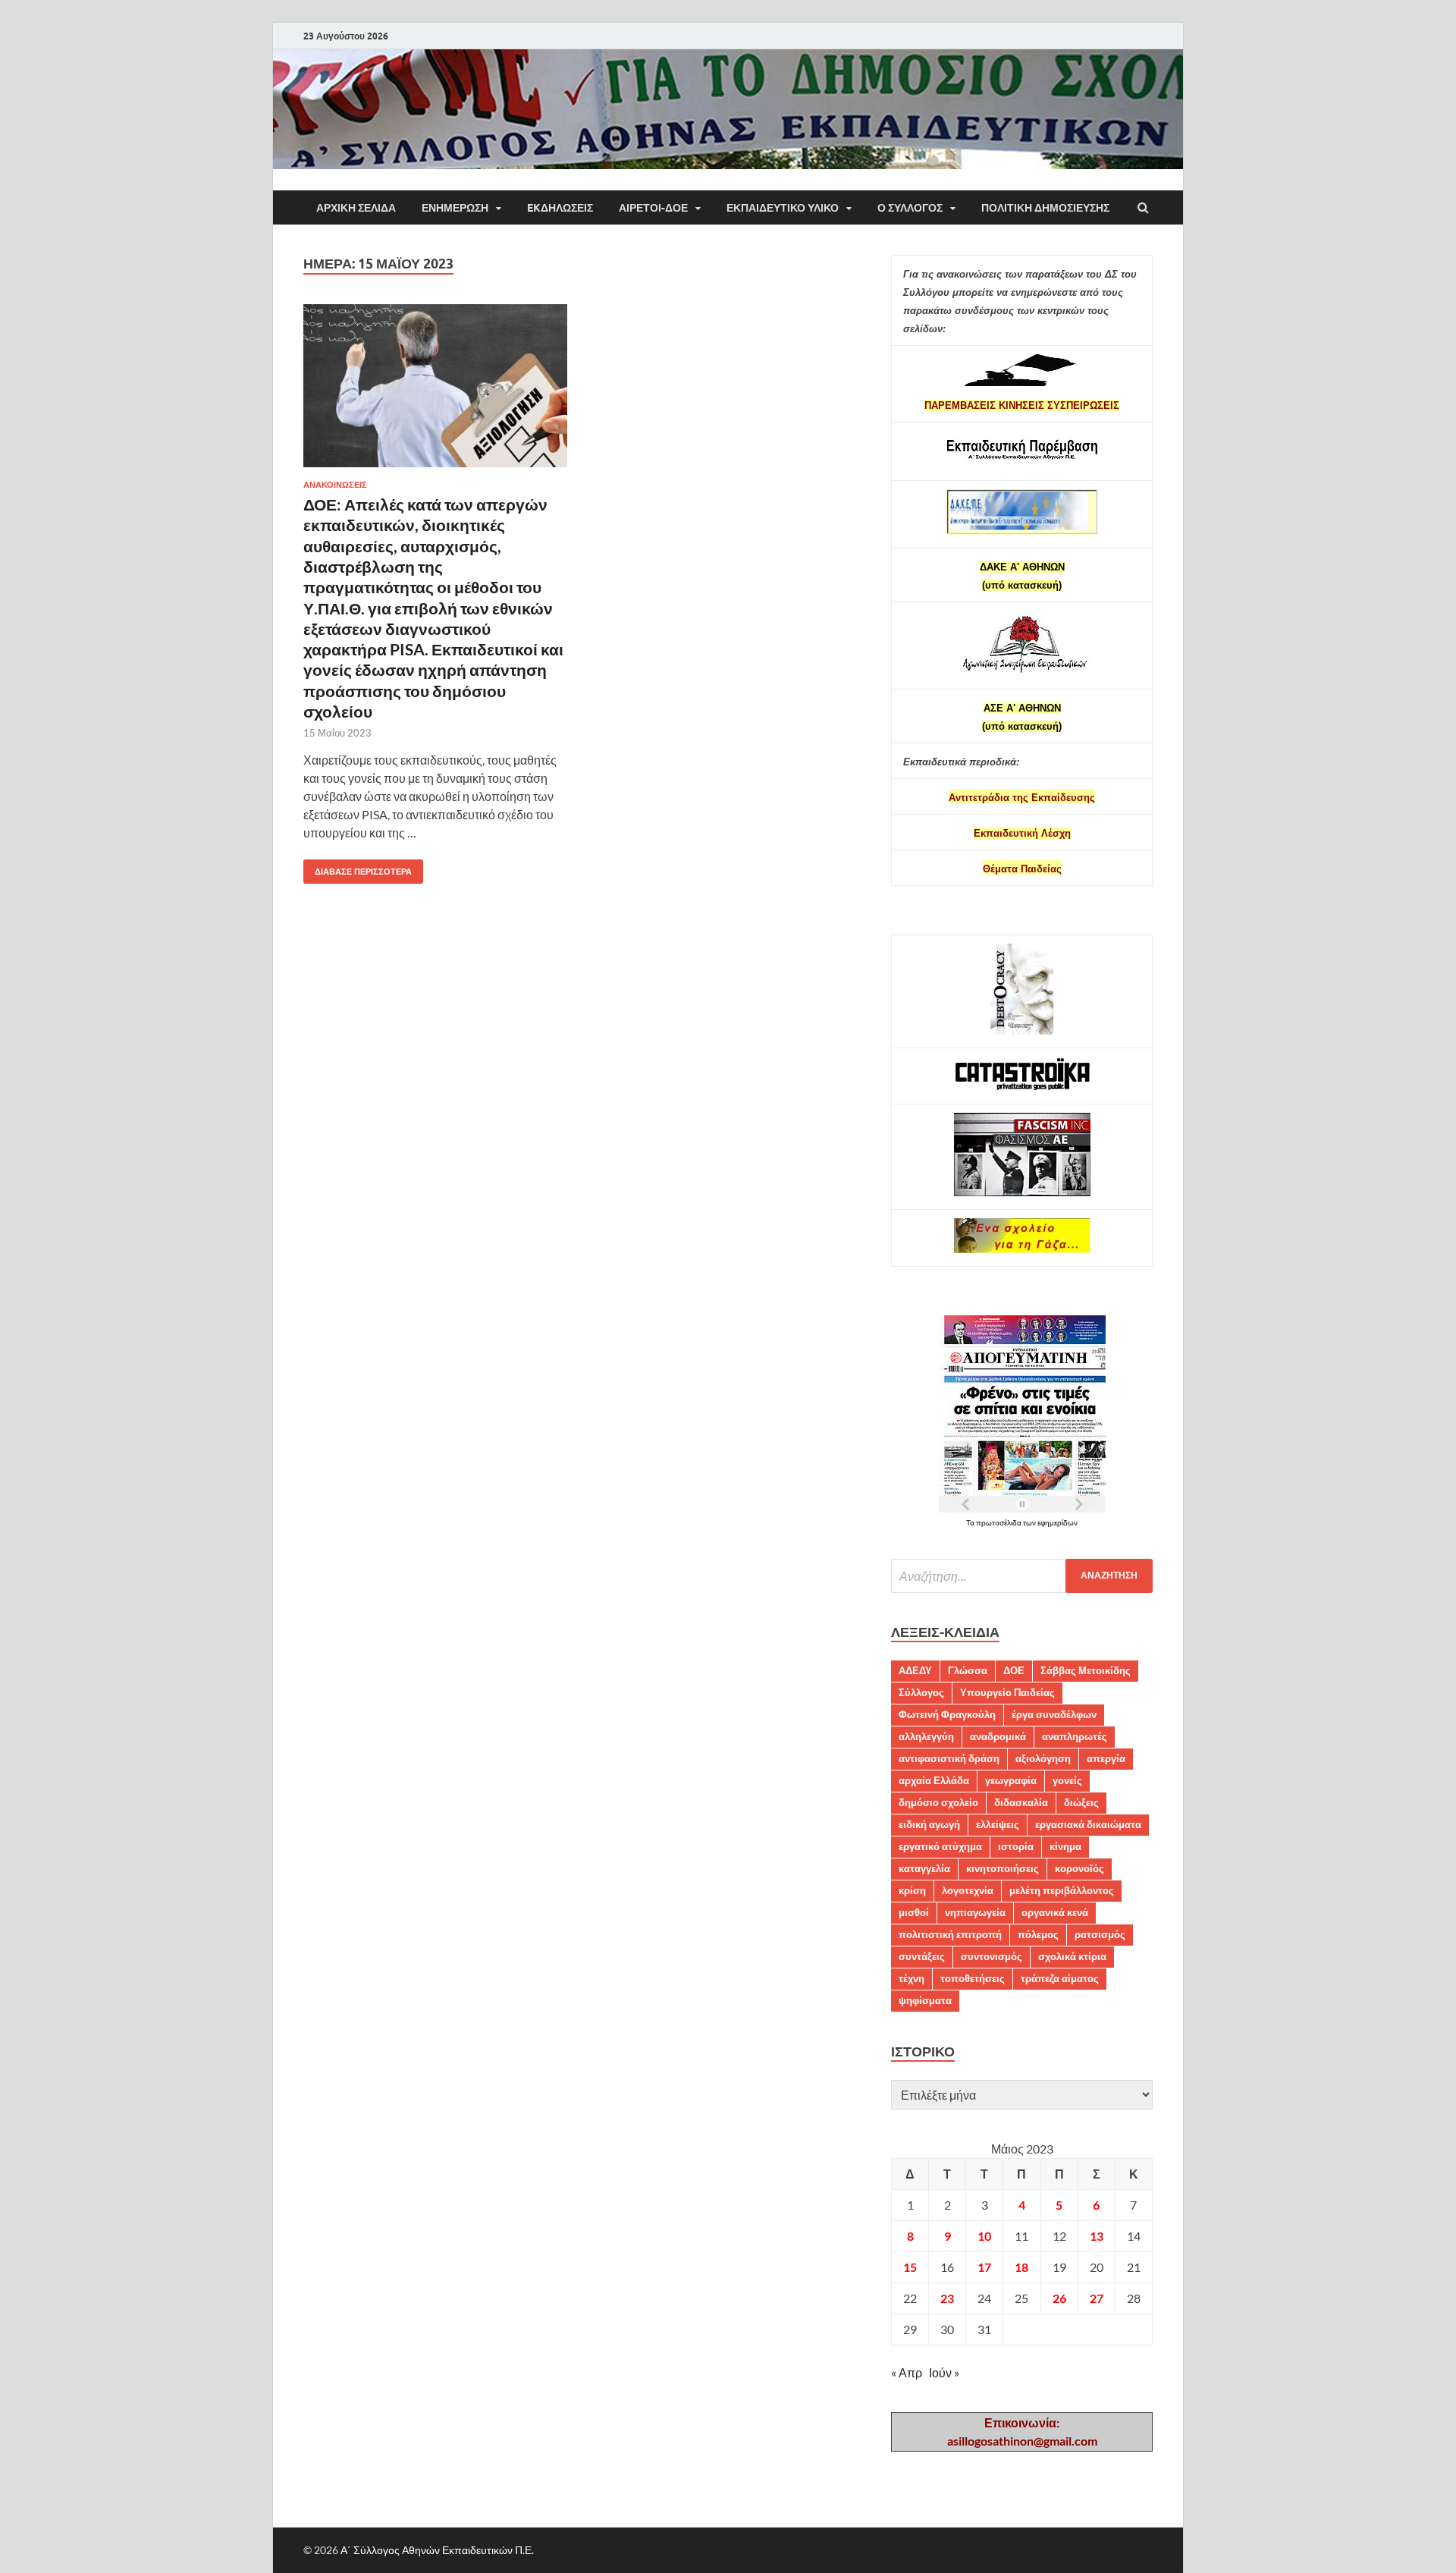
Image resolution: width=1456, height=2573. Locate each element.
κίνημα (1065, 1846)
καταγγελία (924, 1868)
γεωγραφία (1011, 1780)
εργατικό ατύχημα (940, 1846)
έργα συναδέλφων (1054, 1714)
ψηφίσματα (925, 2000)
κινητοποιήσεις (1003, 1868)
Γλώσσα (968, 1670)
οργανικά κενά (1055, 1912)
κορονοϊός (1079, 1868)
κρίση (912, 1890)
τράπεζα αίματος (1060, 1978)
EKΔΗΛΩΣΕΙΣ (560, 208)
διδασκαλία (1021, 1802)
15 (910, 2267)
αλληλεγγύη (926, 1736)
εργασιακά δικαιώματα (1088, 1824)
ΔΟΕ (1014, 1670)
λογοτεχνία (968, 1890)
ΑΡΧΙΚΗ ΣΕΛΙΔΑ (356, 208)
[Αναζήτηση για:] (1022, 1576)
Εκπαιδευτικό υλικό (783, 208)
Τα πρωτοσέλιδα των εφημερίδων (1022, 1522)
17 (984, 2267)
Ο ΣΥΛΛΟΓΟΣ (910, 208)
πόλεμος (1038, 1934)
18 (1021, 2267)
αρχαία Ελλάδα (934, 1780)
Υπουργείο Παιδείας (1007, 1692)
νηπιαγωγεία (975, 1912)
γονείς (1067, 1780)
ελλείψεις (998, 1824)
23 (947, 2298)
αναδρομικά (998, 1736)
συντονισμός (992, 1956)
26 (1059, 2298)
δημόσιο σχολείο (938, 1802)
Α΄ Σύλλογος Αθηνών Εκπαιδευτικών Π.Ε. (437, 2550)
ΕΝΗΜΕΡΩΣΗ (455, 208)
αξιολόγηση (1043, 1758)
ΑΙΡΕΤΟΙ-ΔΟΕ (653, 208)
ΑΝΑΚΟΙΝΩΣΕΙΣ (335, 485)
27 (1097, 2298)
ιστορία (1016, 1846)
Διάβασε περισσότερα (358, 868)
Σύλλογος (921, 1692)
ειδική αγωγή (929, 1824)
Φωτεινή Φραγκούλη (947, 1714)
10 (984, 2236)
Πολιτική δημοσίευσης (1045, 208)
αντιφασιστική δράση (949, 1758)
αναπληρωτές (1075, 1736)
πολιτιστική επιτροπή (950, 1934)
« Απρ (907, 2372)
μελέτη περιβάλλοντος (1062, 1890)
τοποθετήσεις (973, 1978)
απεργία (1106, 1758)
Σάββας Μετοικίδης (1086, 1670)
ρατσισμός (1100, 1934)
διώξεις (1081, 1802)
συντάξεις (922, 1956)
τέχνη (912, 1978)
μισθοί (914, 1912)
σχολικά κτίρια (1072, 1956)
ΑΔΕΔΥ (915, 1670)
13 (1097, 2236)
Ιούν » (944, 2372)
